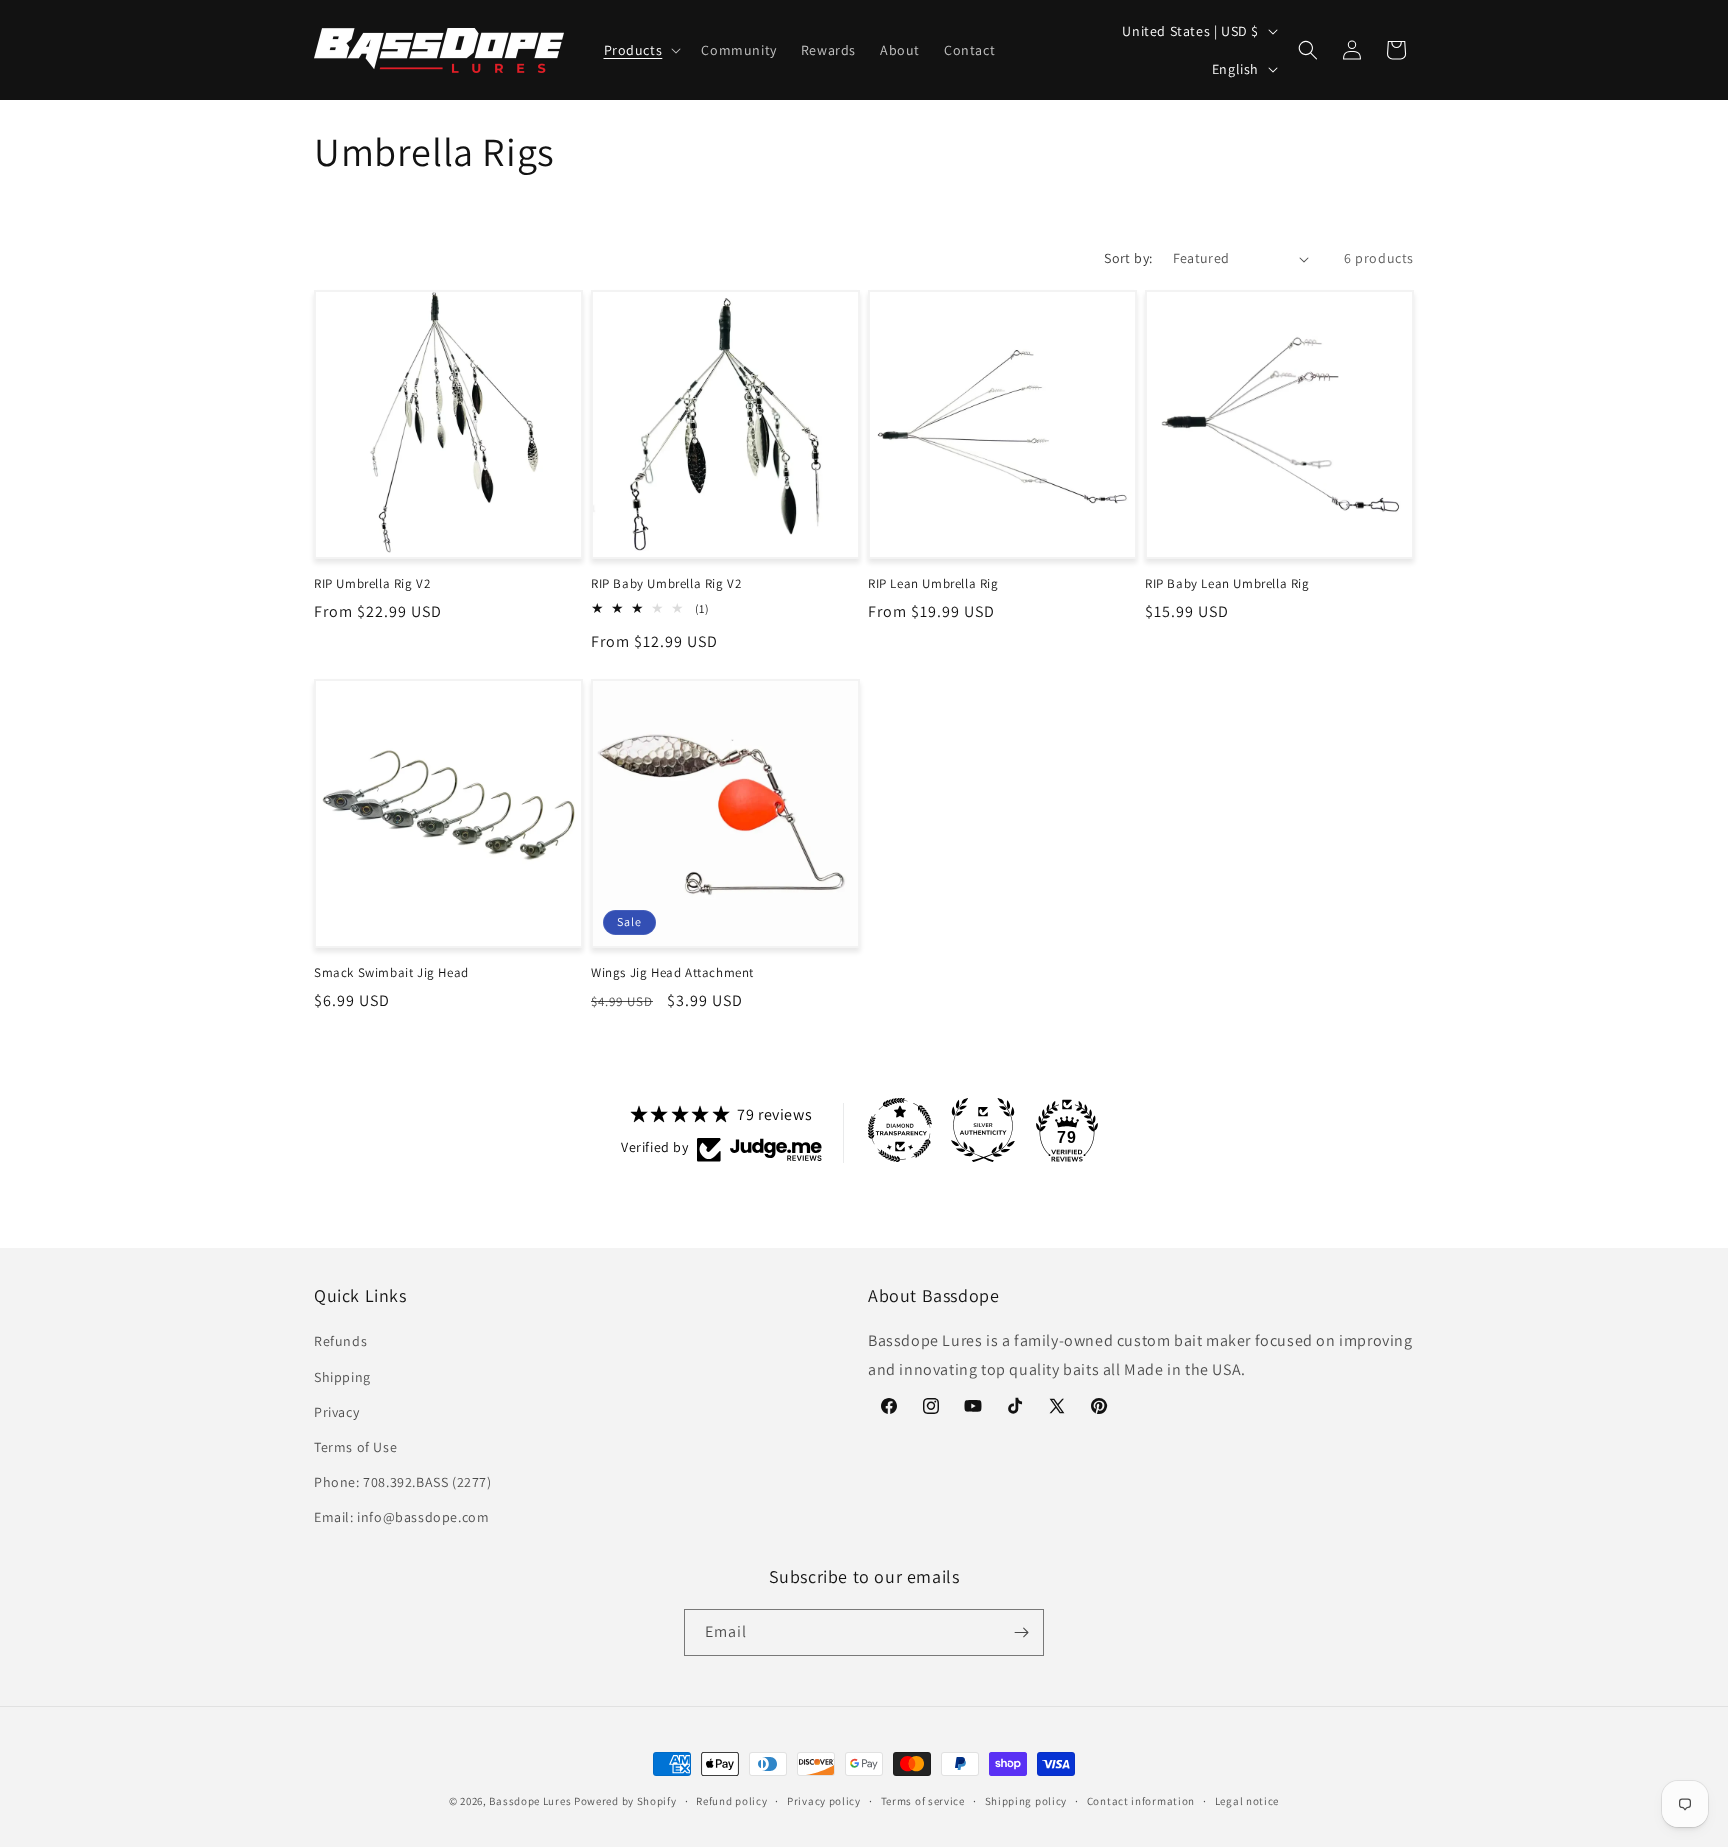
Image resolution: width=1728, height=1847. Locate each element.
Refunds (340, 1341)
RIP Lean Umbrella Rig (933, 584)
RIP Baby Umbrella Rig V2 (666, 584)
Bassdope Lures (530, 1801)
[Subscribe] (1021, 1632)
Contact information (1141, 1801)
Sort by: (1128, 258)
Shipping (342, 1377)
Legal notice (1247, 1801)
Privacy (336, 1412)
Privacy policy (824, 1801)
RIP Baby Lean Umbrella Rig (1227, 584)
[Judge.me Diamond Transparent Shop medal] (900, 1130)
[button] (641, 50)
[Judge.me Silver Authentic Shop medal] (983, 1130)
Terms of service (923, 1801)
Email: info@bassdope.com (401, 1517)
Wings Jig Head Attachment (672, 973)
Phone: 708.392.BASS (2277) (403, 1482)
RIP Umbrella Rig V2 (372, 584)
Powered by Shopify (625, 1801)
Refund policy (731, 1801)
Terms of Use (355, 1447)
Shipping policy (1026, 1801)
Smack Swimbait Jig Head (391, 973)
